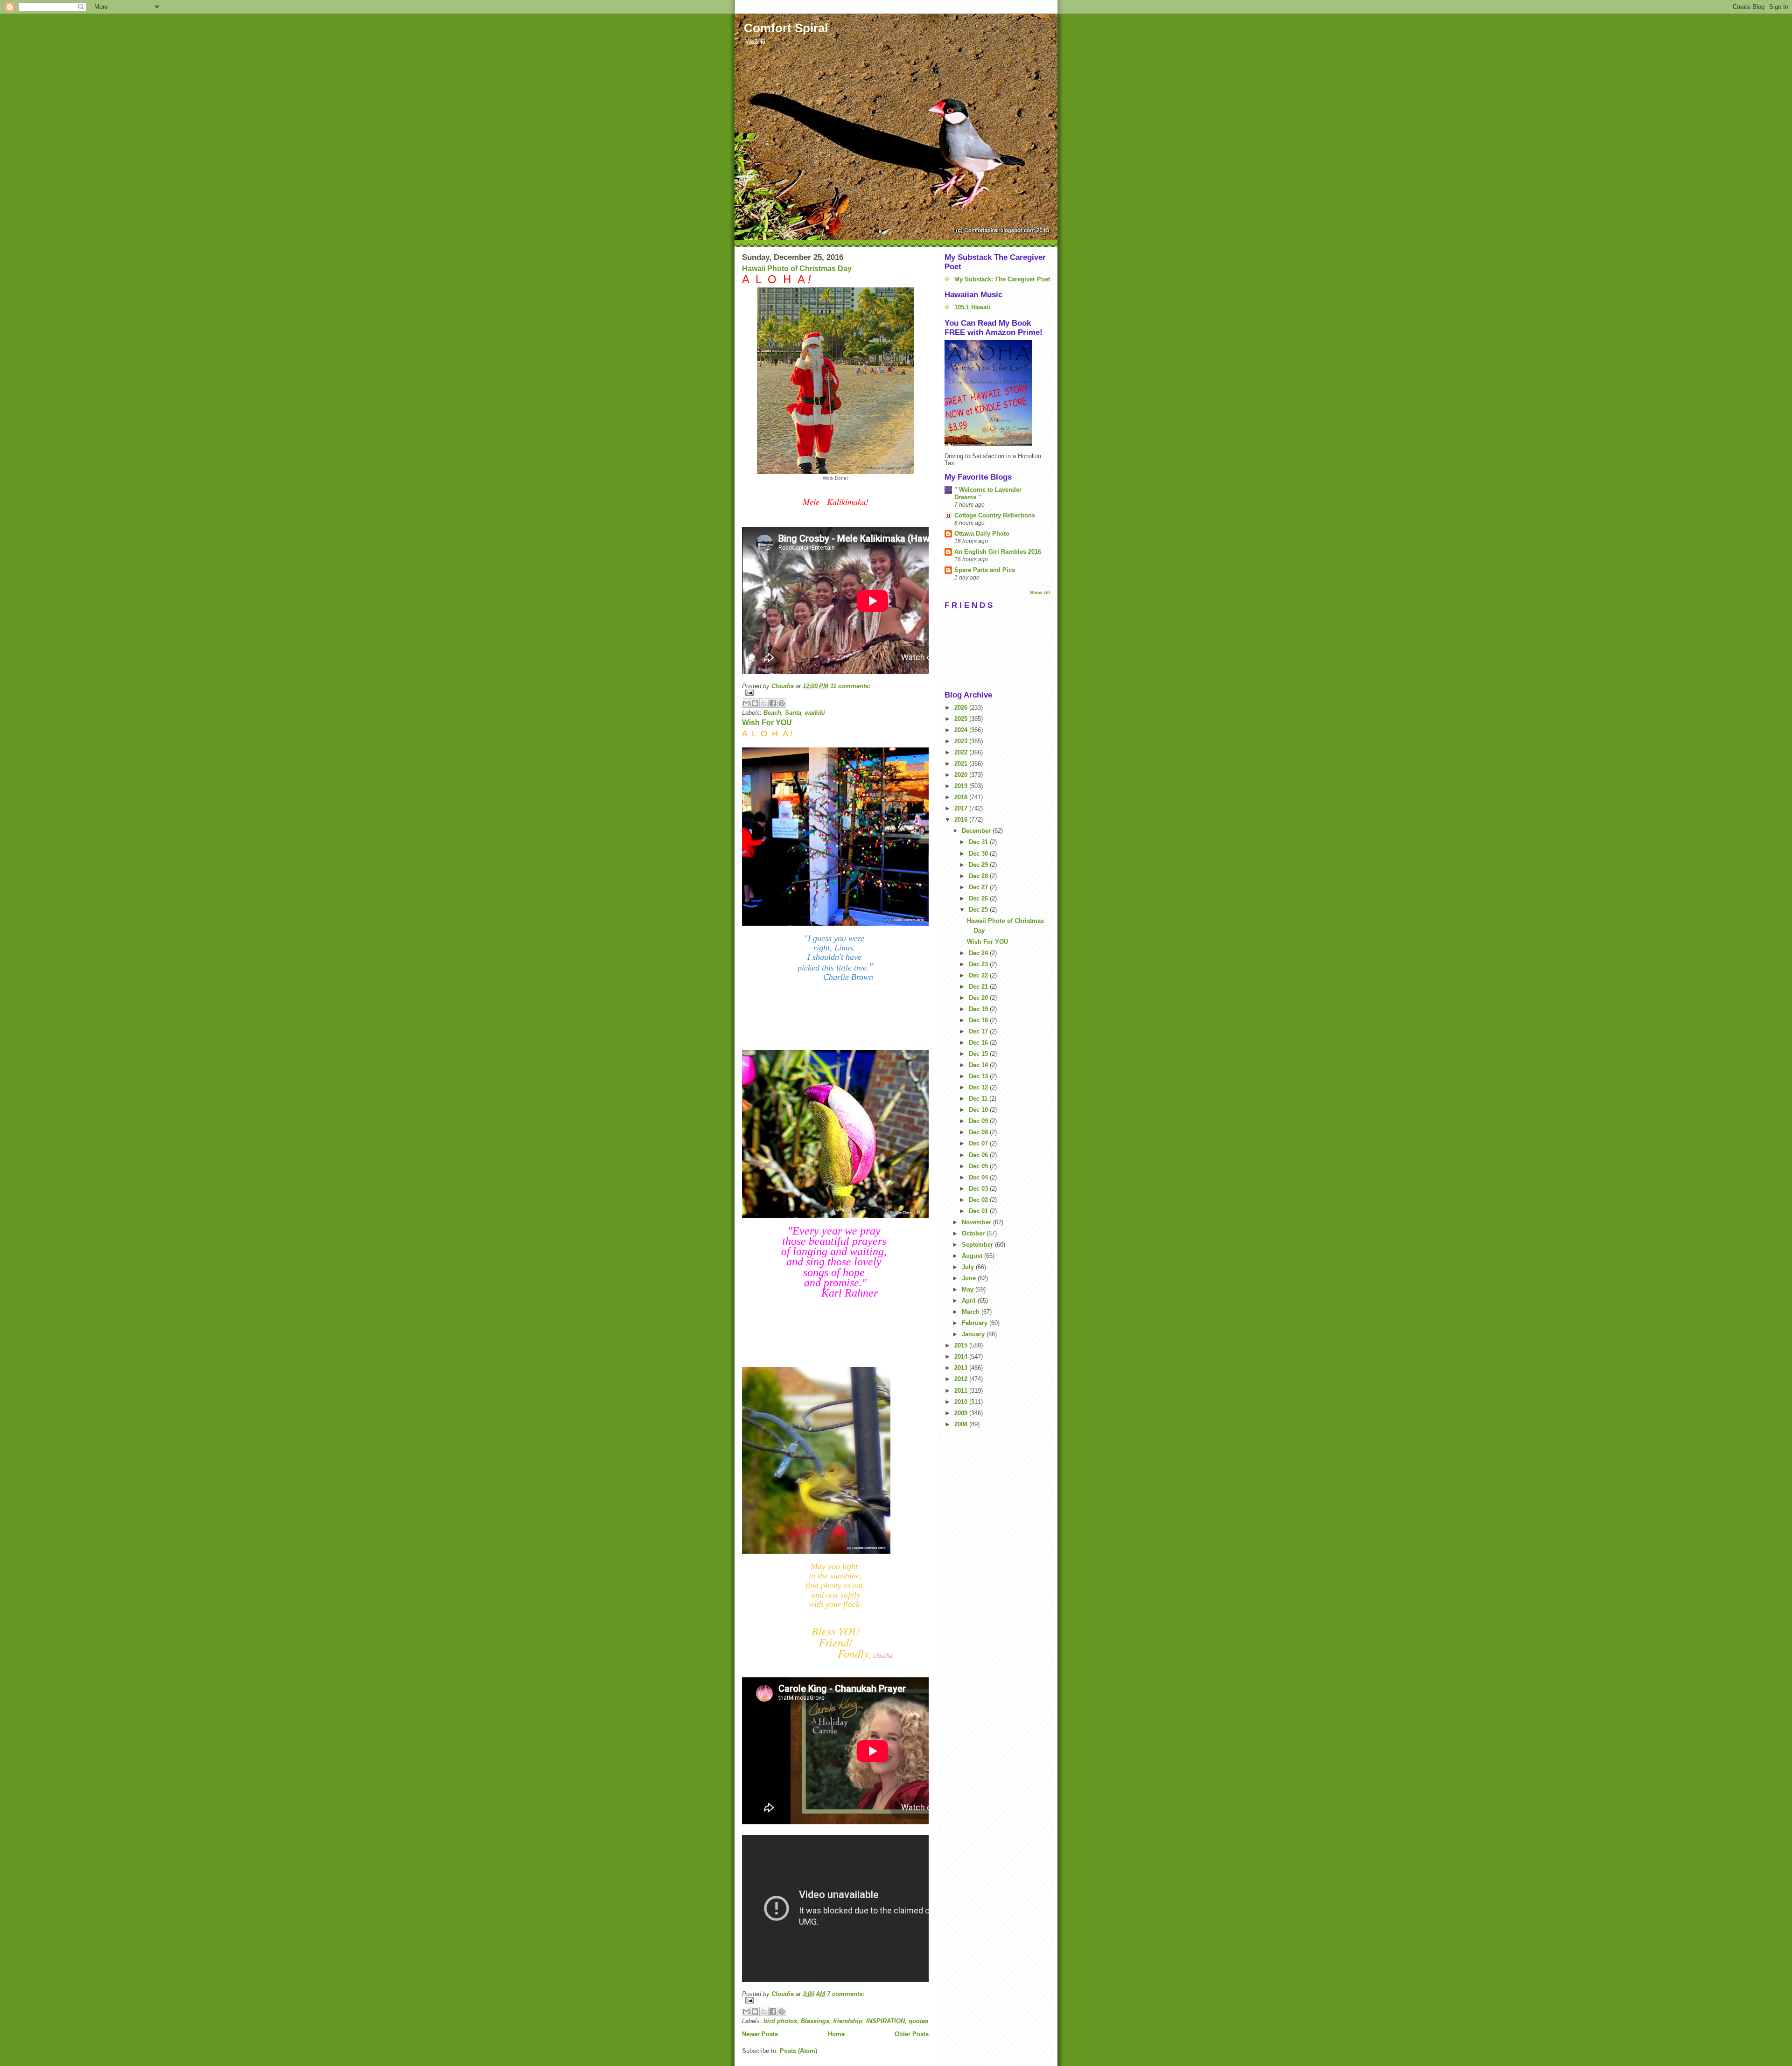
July (969, 1267)
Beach (772, 713)
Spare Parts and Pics (985, 570)
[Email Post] (835, 693)
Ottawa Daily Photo (982, 534)
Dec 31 (979, 842)
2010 (962, 1402)
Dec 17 (979, 1031)
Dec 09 (979, 1121)
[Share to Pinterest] (782, 703)
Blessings (815, 2021)
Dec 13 (979, 1076)
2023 (962, 741)
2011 (962, 1391)
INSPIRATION (885, 2021)
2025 (962, 719)
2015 (962, 1345)
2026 (962, 708)
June (970, 1278)
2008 (962, 1424)
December (977, 831)
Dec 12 (979, 1087)
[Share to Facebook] (773, 703)
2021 (962, 764)
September (978, 1245)
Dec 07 (979, 1143)
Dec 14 (979, 1065)
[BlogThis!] (755, 703)
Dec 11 (979, 1099)
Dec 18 (979, 1020)
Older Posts (912, 2034)
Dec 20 (979, 998)
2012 (962, 1379)
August (973, 1256)
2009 (962, 1413)
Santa (793, 713)
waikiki (815, 713)
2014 (962, 1357)
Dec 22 (979, 975)
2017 (962, 808)
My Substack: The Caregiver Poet (1002, 279)
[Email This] (746, 703)
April (970, 1301)
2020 (962, 775)
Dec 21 (979, 987)
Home (836, 2034)
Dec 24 (979, 953)
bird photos (780, 2021)
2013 (962, 1368)
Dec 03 (979, 1189)
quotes (918, 2021)
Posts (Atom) (798, 2051)
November (977, 1222)
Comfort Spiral (786, 28)
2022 (962, 752)
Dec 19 (979, 1009)
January (974, 1334)
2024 (962, 730)
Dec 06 (979, 1155)
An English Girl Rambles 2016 (998, 552)
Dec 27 (979, 887)
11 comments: (850, 686)
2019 (962, 786)
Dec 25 (979, 910)
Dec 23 (979, 964)
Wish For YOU (767, 722)
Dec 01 (979, 1211)
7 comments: (846, 1994)
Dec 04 (979, 1177)
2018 (962, 797)
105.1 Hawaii (972, 307)
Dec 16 (979, 1043)
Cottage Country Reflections (995, 515)
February (976, 1323)
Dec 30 (979, 854)
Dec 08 (979, 1132)
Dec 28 (979, 876)
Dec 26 (979, 898)
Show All (1040, 592)
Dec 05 (979, 1166)
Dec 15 (979, 1054)
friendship (848, 2021)
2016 (962, 820)
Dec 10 (979, 1110)
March (972, 1312)
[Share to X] (764, 703)
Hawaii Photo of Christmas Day (797, 269)
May (969, 1289)
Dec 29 (979, 865)
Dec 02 (979, 1200)
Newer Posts (760, 2034)
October (974, 1233)
